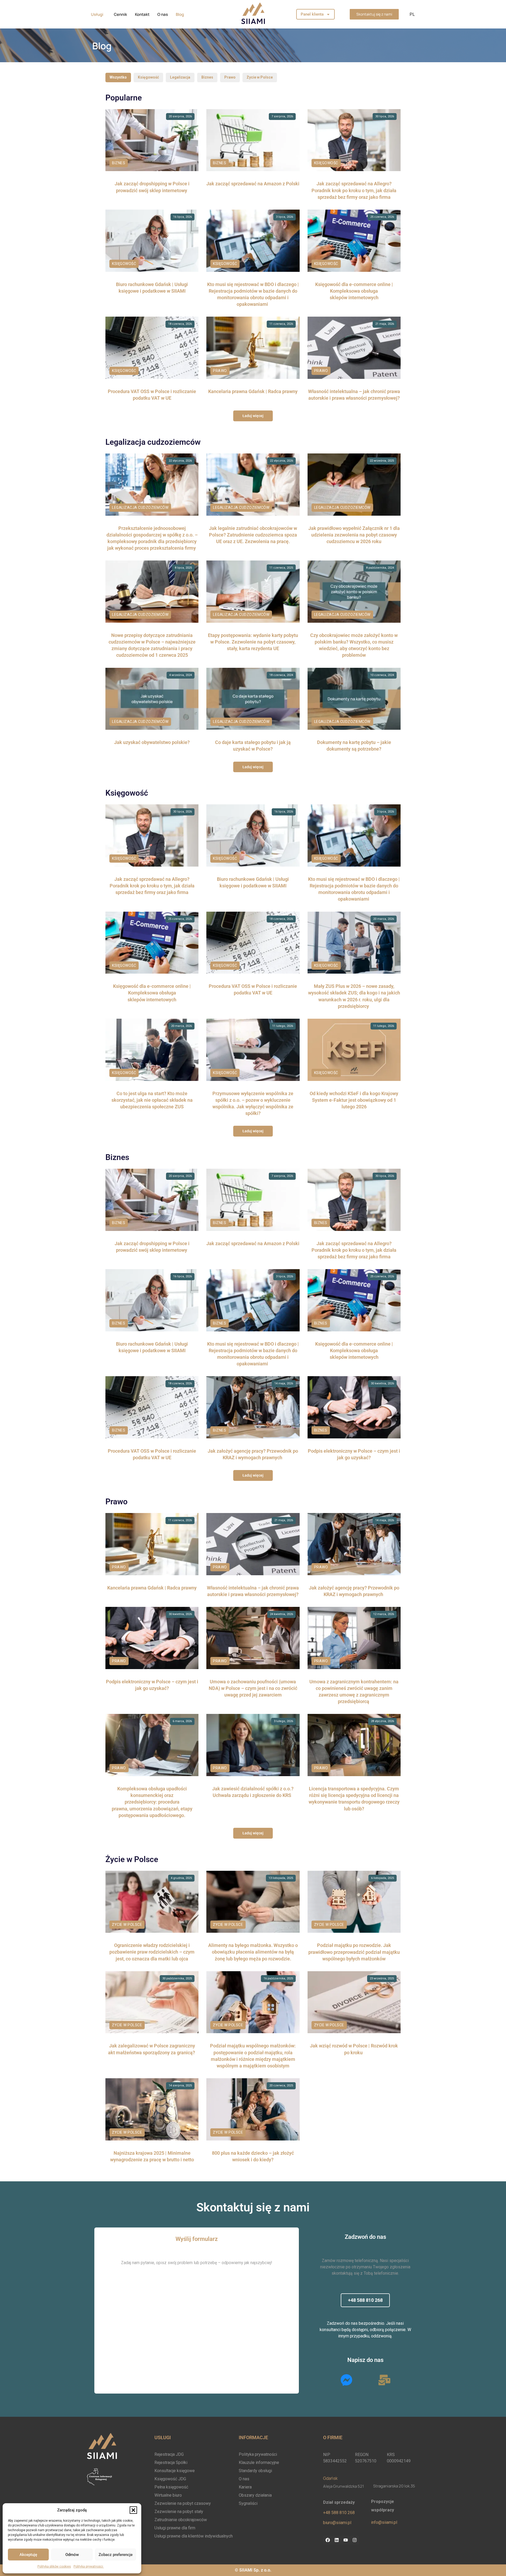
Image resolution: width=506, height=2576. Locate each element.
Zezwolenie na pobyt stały (179, 2512)
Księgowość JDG (170, 2479)
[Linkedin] (337, 2540)
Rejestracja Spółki (171, 2463)
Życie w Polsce (260, 77)
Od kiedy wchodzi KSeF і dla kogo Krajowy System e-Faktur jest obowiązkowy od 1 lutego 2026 (354, 1100)
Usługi (97, 14)
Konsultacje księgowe (175, 2471)
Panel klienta (312, 14)
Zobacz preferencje (116, 2555)
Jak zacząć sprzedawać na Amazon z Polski (253, 184)
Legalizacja (180, 77)
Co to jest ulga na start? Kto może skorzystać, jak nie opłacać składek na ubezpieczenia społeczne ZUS (152, 1100)
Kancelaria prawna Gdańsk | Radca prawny (253, 391)
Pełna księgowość (171, 2487)
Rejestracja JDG (169, 2454)
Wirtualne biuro (168, 2495)
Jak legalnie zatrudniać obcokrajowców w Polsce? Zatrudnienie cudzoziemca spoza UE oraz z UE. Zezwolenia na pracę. (253, 535)
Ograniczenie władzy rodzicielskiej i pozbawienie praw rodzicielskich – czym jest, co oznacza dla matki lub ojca (152, 1952)
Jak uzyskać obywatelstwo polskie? (152, 742)
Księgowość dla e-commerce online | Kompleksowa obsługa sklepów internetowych (354, 291)
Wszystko (118, 77)
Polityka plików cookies (54, 2567)
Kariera (245, 2487)
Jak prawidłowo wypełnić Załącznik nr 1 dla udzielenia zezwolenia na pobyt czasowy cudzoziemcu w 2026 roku (354, 535)
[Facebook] (328, 2540)
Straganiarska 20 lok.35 (394, 2486)
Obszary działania (255, 2495)
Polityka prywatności (89, 2567)
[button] (133, 2510)
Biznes (207, 77)
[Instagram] (354, 2540)
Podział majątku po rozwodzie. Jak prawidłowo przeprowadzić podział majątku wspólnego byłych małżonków (354, 1952)
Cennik (120, 14)
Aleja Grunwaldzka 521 (344, 2486)
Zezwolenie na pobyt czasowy (183, 2503)
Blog (180, 14)
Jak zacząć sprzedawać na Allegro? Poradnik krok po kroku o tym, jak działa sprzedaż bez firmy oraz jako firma (354, 190)
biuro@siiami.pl (337, 2523)
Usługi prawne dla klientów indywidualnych (194, 2536)
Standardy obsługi (255, 2471)
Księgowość (148, 77)
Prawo (230, 77)
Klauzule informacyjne (259, 2463)
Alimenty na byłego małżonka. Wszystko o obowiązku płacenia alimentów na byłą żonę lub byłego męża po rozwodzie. (253, 1952)
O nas (163, 14)
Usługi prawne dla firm (175, 2528)
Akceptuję (28, 2555)
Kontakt (142, 14)
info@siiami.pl (384, 2522)
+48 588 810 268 (339, 2513)
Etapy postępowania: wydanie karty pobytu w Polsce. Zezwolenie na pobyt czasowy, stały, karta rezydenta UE (253, 642)
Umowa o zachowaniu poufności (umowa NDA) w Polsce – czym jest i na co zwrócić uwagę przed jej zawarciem (253, 1688)
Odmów (72, 2555)
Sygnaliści (248, 2503)
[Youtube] (346, 2540)
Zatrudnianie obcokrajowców (181, 2520)
